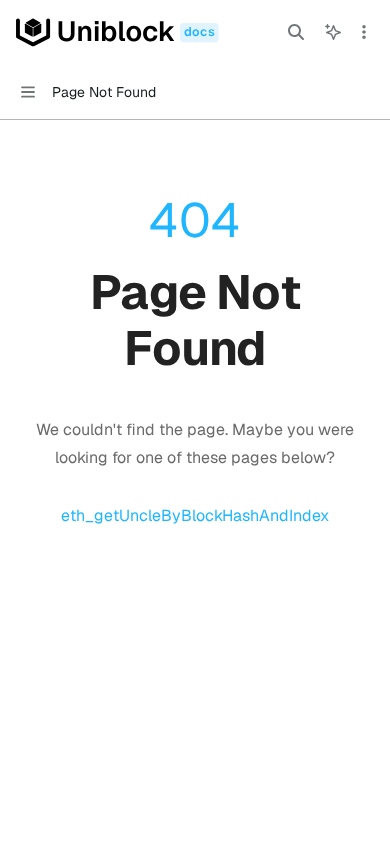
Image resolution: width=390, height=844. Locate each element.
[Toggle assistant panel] (333, 32)
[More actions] (364, 32)
